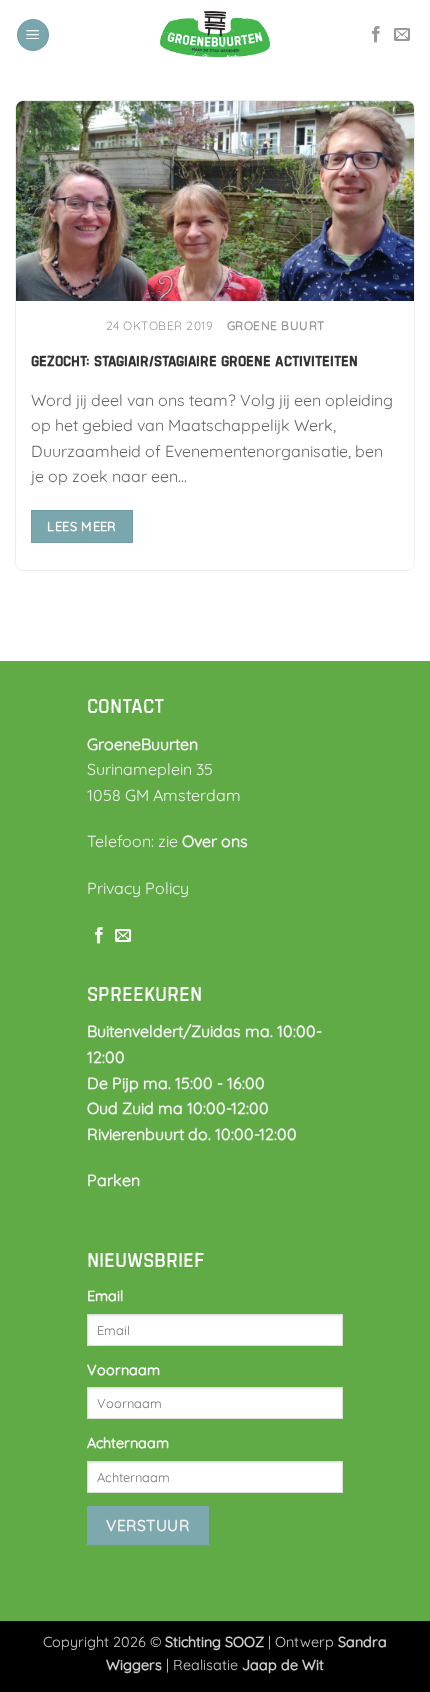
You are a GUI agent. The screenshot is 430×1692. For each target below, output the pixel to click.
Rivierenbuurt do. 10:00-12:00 (192, 1134)
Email (105, 1296)
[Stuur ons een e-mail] (402, 35)
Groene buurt (276, 325)
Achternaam (128, 1443)
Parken (113, 1180)
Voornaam (123, 1370)
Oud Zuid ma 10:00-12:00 (178, 1108)
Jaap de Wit (283, 1665)
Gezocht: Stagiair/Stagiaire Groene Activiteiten (194, 361)
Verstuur (147, 1525)
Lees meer (81, 526)
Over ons (215, 841)
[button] (33, 35)
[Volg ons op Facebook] (376, 35)
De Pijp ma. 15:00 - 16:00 (176, 1083)
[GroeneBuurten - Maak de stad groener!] (215, 35)
